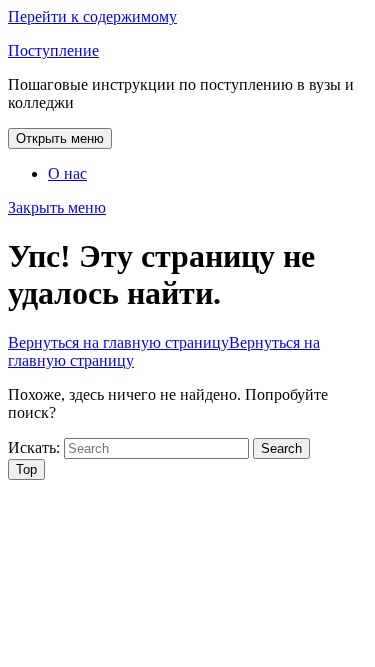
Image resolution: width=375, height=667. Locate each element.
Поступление (53, 50)
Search (281, 448)
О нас (67, 173)
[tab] (60, 138)
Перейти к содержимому (92, 16)
